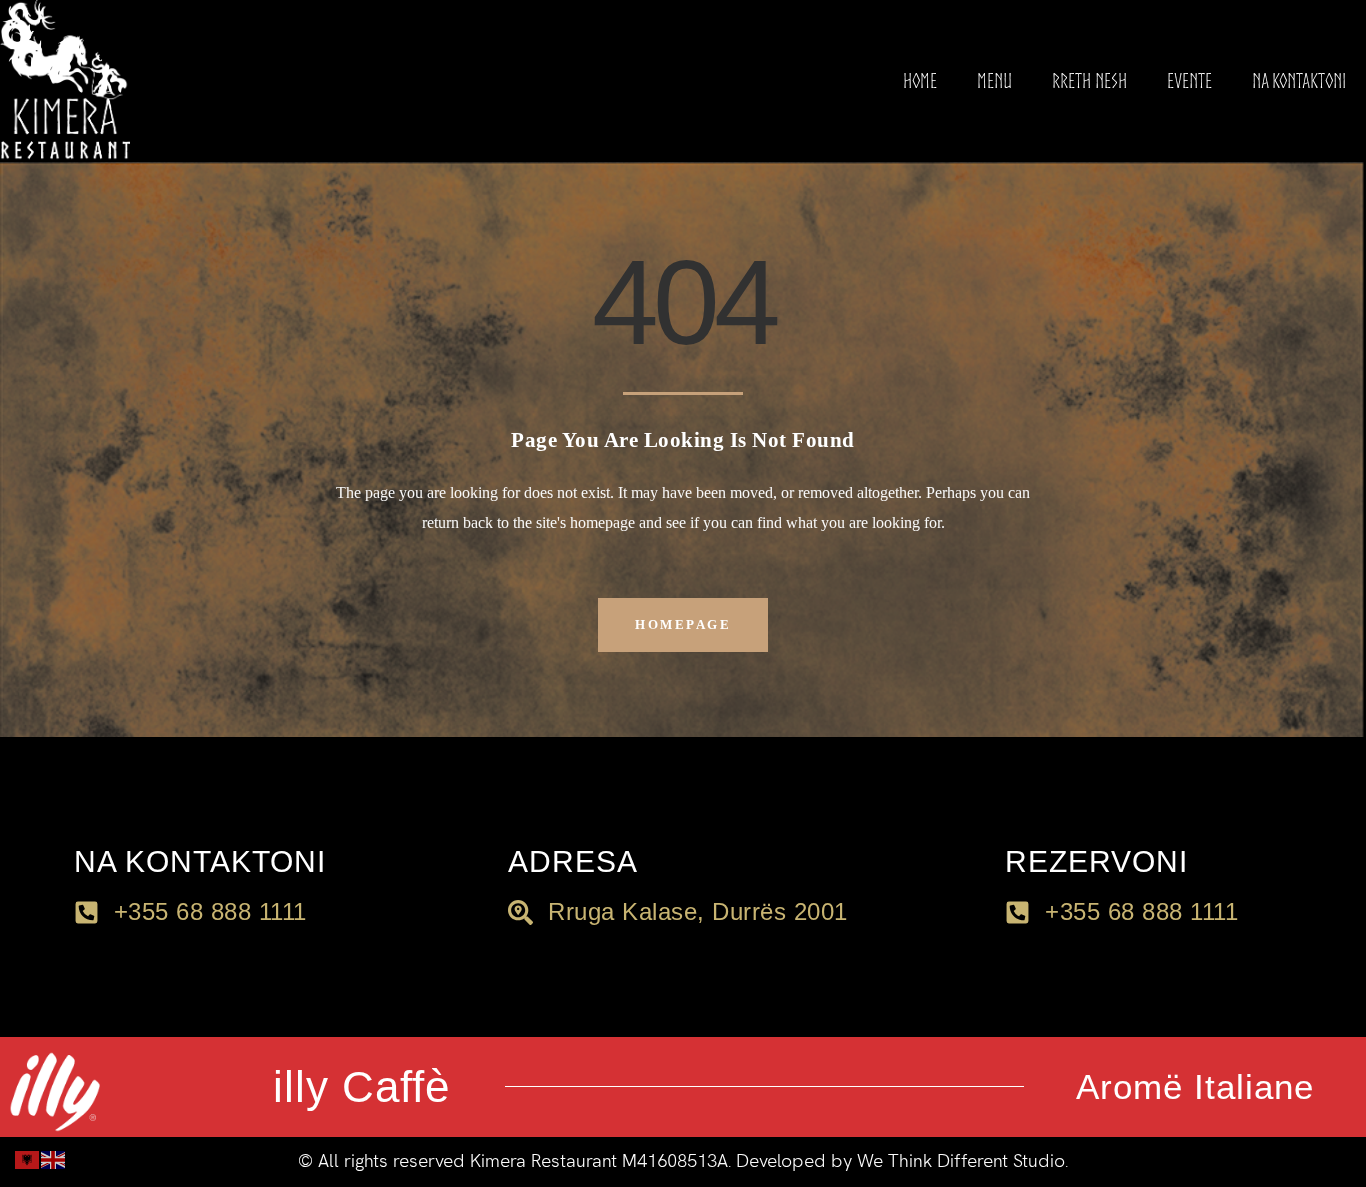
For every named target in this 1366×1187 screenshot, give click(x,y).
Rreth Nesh (1089, 80)
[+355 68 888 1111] (1017, 912)
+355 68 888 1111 (1141, 911)
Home (920, 80)
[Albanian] (28, 1158)
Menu (994, 80)
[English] (54, 1158)
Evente (1189, 80)
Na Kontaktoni (1299, 80)
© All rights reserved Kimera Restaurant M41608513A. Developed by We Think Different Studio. (683, 1161)
